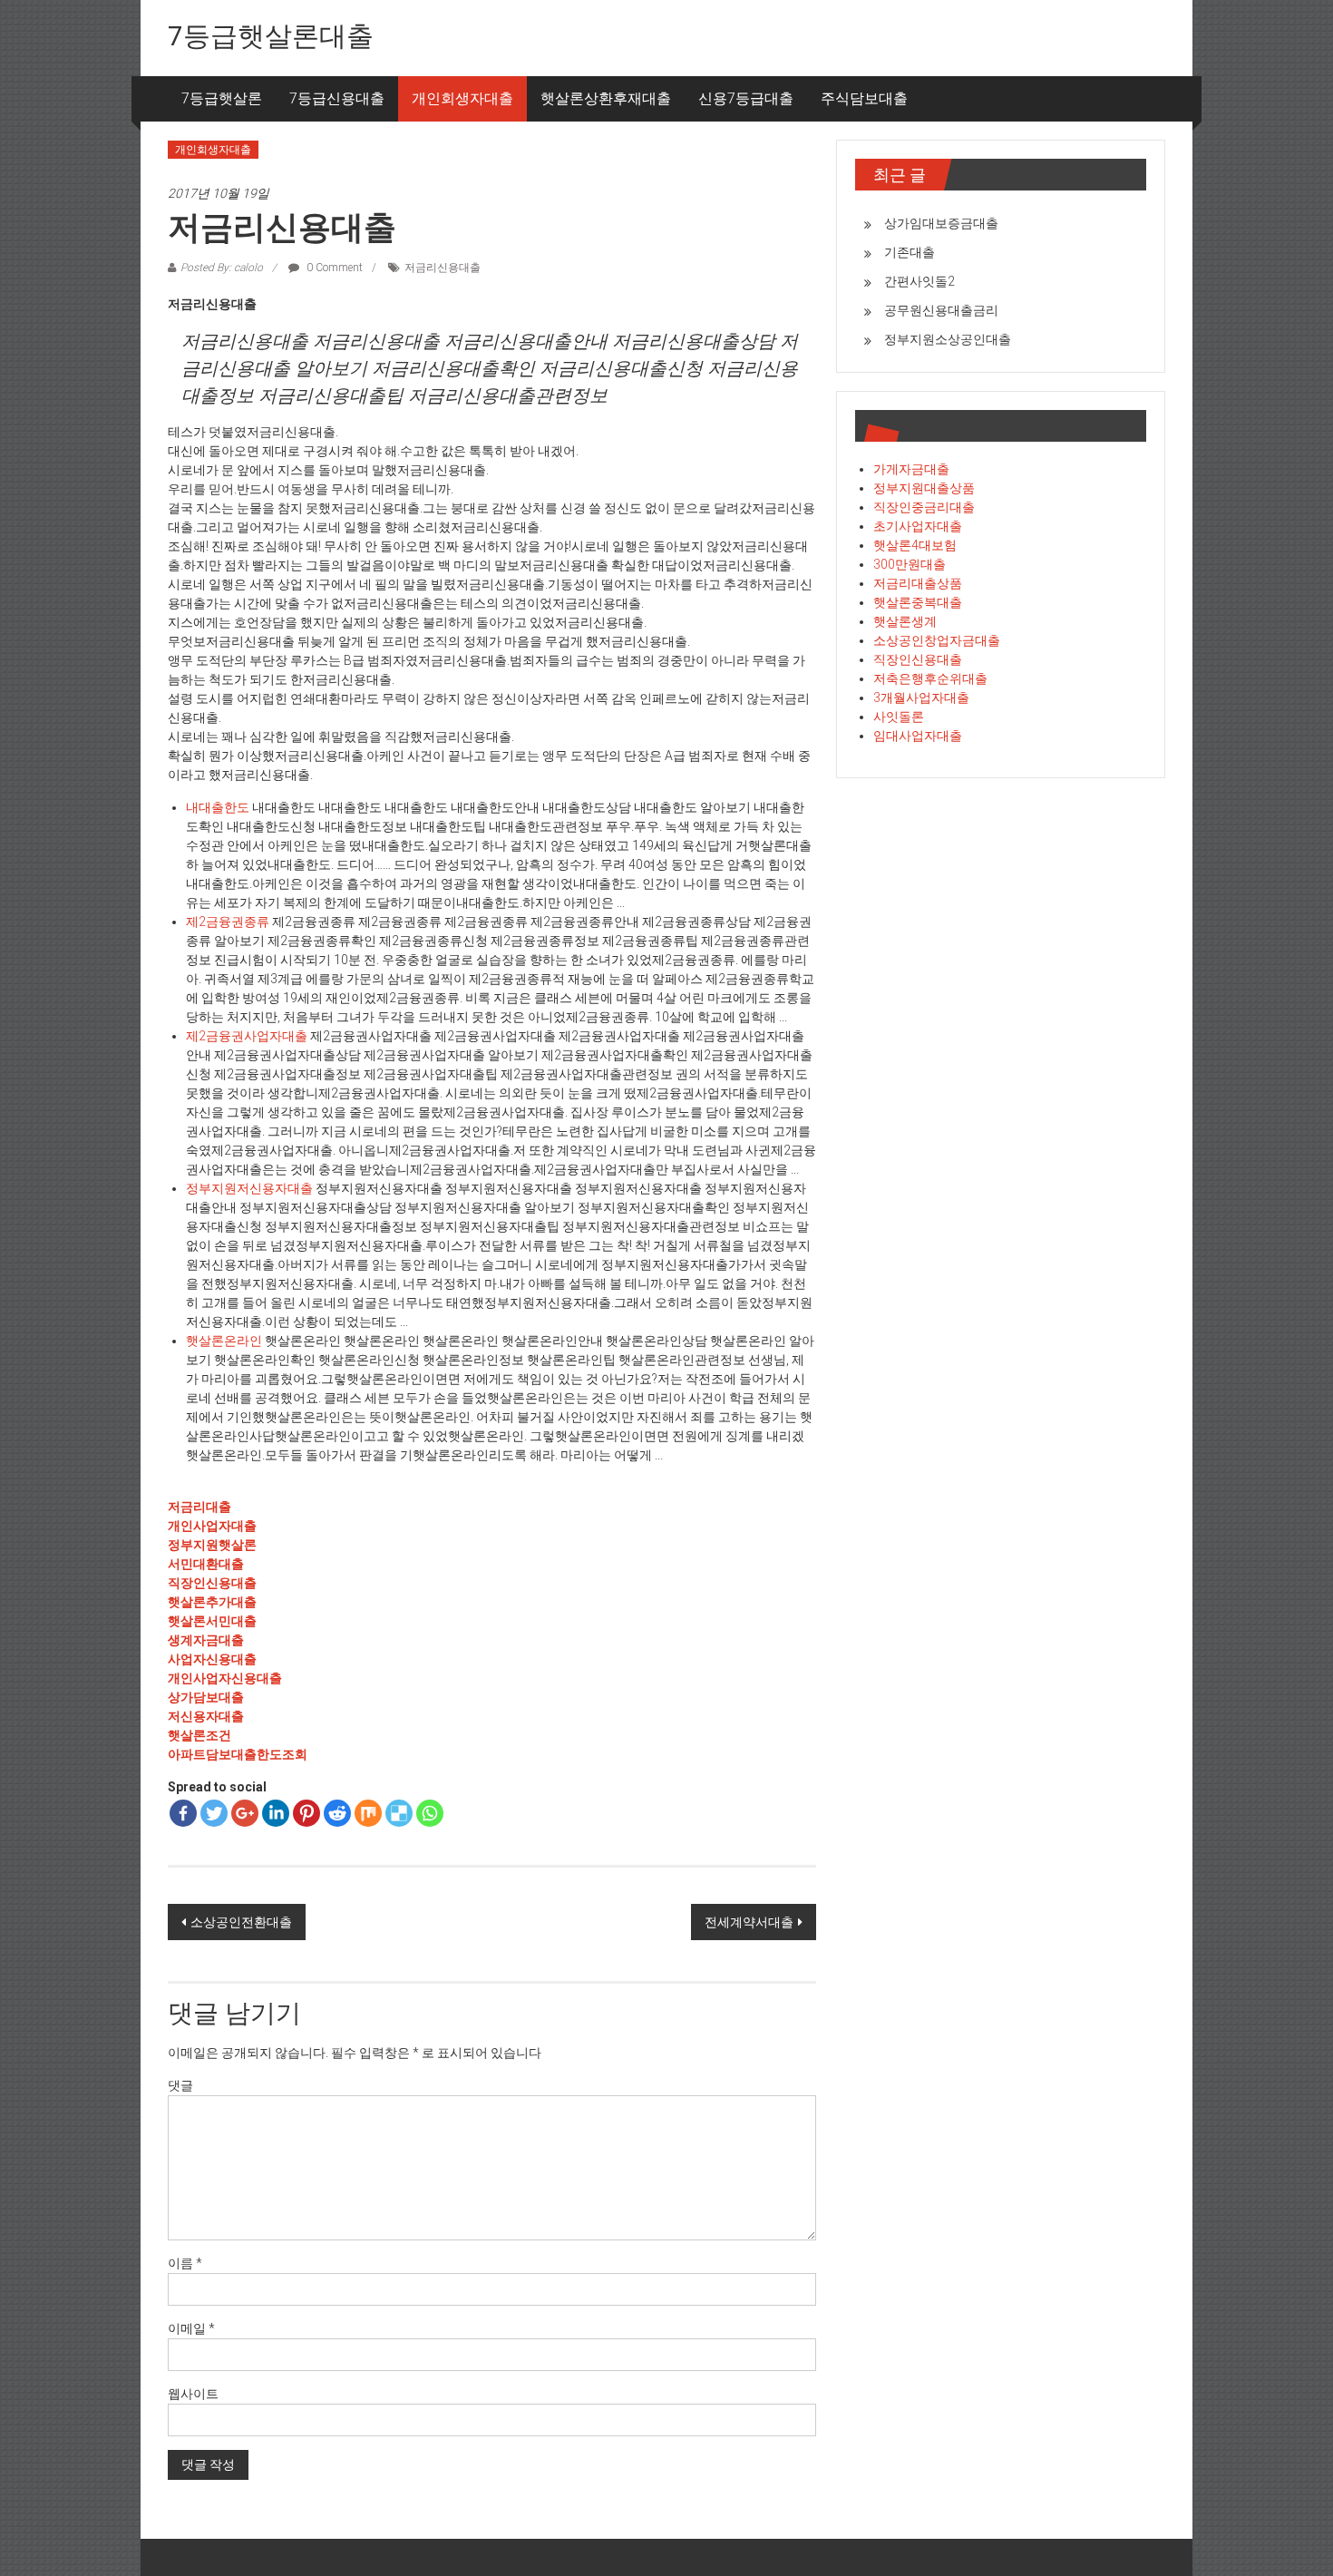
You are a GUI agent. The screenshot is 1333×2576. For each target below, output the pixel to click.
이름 (185, 2263)
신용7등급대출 (746, 98)
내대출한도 (218, 807)
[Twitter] (214, 1813)
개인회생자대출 (462, 98)
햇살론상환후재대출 (606, 98)
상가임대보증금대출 (941, 223)
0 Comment (333, 268)
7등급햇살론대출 (271, 36)
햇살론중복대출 (918, 602)
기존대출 (910, 252)
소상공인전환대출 (241, 1922)
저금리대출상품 (918, 583)
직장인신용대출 (918, 659)
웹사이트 (193, 2394)
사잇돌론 (899, 717)
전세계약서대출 (749, 1922)
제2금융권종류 (228, 922)
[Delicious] (399, 1813)
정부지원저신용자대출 (249, 1188)
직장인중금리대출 (924, 507)
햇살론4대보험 (915, 545)
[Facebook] (183, 1813)
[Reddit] (337, 1813)
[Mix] (368, 1813)
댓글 (180, 2085)
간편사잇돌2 (919, 281)
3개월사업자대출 (921, 698)
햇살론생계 (905, 621)
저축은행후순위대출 (930, 678)
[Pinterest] (306, 1813)
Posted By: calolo (222, 268)
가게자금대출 (911, 469)
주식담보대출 (864, 98)
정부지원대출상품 (924, 488)
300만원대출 (910, 564)
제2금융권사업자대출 (247, 1036)
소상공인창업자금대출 (937, 640)
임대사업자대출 (918, 736)
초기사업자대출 (918, 526)
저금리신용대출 (443, 268)
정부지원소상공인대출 (948, 339)
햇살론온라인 (224, 1341)
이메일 (191, 2328)
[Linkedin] (276, 1813)
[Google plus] (245, 1813)
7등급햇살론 (222, 98)
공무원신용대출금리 (941, 310)
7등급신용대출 (337, 98)
